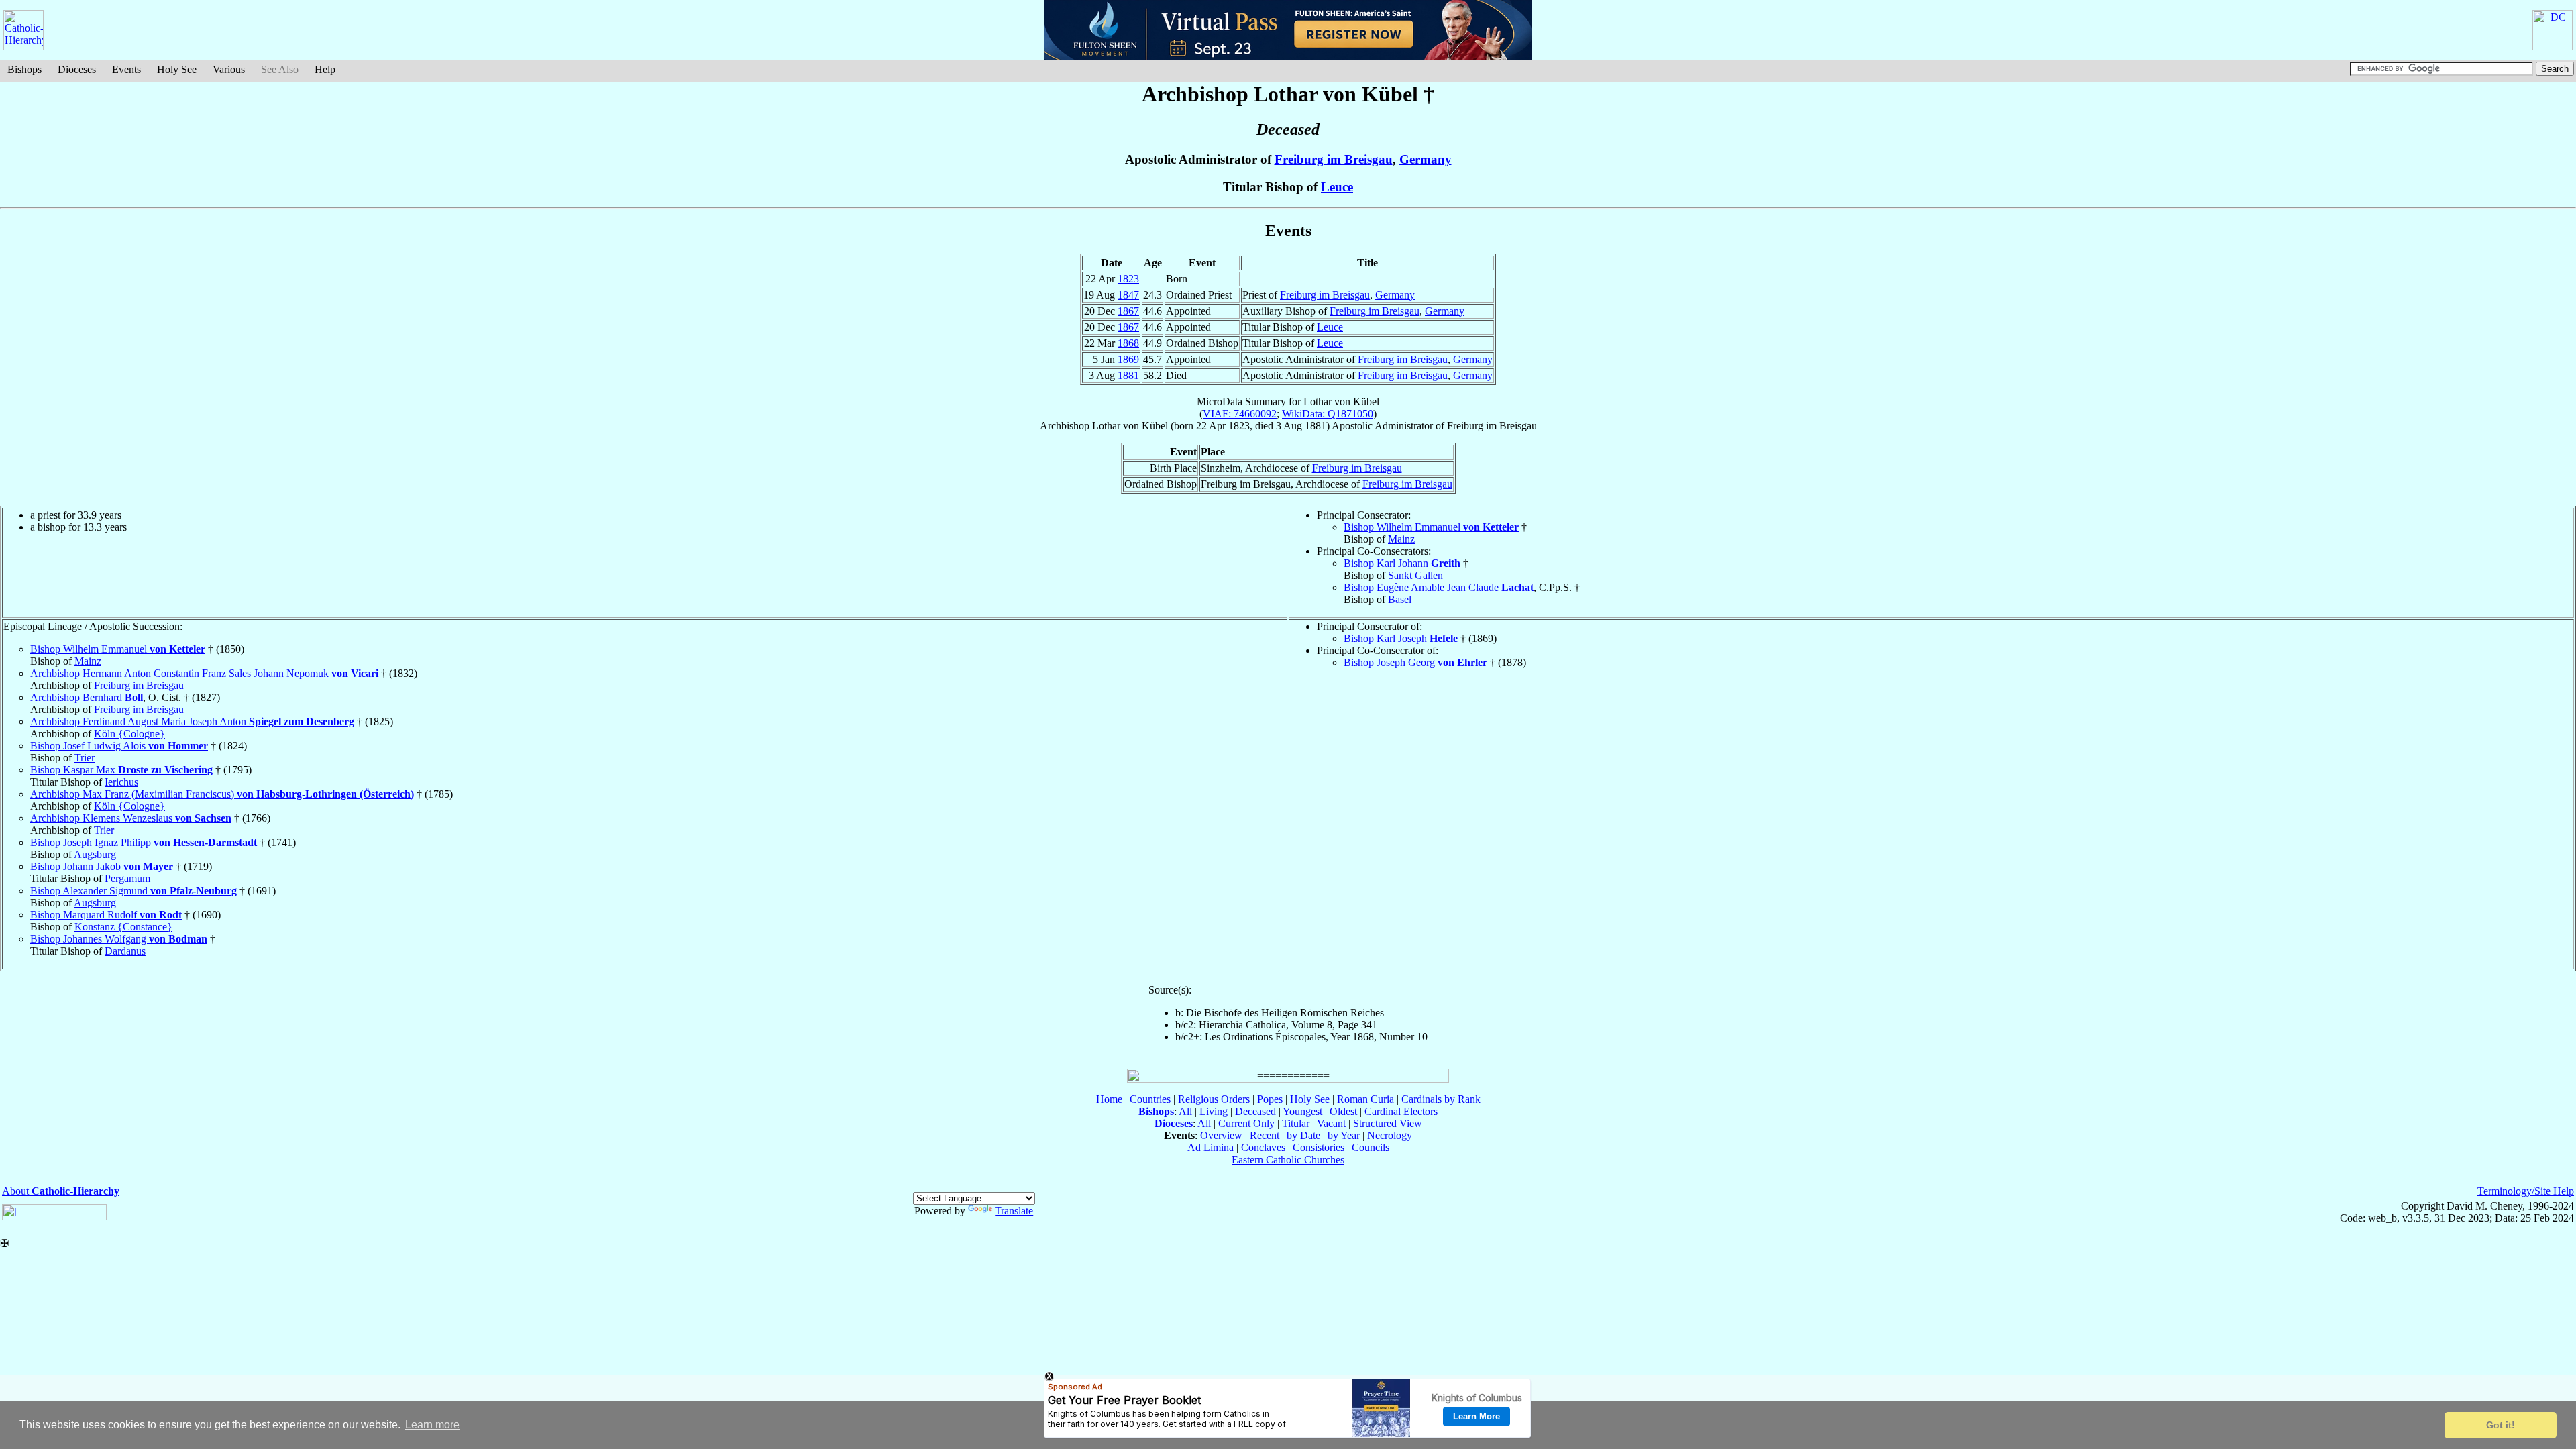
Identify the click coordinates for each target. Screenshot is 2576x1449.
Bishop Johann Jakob (102, 866)
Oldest (1343, 1111)
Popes (1270, 1099)
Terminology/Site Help (2526, 1191)
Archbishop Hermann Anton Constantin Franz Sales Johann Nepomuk (204, 673)
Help (325, 69)
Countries (1150, 1099)
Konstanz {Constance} (123, 927)
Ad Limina (1211, 1147)
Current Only (1246, 1123)
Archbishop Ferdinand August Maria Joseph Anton (192, 721)
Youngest (1302, 1111)
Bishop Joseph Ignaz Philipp (144, 842)
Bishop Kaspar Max (121, 770)
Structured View (1388, 1123)
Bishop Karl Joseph (1401, 638)
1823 (1128, 279)
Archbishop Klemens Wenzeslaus (131, 818)
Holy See (177, 69)
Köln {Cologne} (129, 734)
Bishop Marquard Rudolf (106, 915)
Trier (85, 758)
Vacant (1331, 1123)
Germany (1426, 159)
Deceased (1255, 1111)
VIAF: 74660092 (1240, 414)
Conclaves (1263, 1147)
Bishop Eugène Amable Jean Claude (1439, 587)
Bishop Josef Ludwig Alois (119, 746)
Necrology (1390, 1135)
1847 (1128, 295)
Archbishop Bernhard (87, 697)
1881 (1128, 375)
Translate (1014, 1211)
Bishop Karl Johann (1402, 563)
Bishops (24, 69)
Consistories (1319, 1147)
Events (126, 69)
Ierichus (121, 782)
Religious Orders (1214, 1099)
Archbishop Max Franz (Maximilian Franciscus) (222, 794)
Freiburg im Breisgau (1334, 159)
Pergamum (127, 878)
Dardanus (125, 951)
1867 (1128, 311)
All (1185, 1111)
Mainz (1401, 539)
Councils (1371, 1147)
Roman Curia (1365, 1099)
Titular (1296, 1123)
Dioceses (77, 69)
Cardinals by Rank (1441, 1099)
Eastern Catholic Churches (1288, 1160)
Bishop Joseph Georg (1415, 662)
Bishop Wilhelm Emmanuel (1431, 527)
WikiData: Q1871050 (1328, 414)
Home (1109, 1099)
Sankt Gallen (1415, 575)
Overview (1221, 1135)
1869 (1128, 359)
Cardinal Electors (1401, 1111)
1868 (1128, 343)
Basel (1400, 599)
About (61, 1191)
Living (1214, 1111)
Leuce (1337, 187)
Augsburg (95, 854)
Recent (1265, 1135)
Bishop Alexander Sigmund (133, 891)
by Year (1344, 1135)
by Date (1303, 1135)
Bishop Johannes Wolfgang (119, 939)
